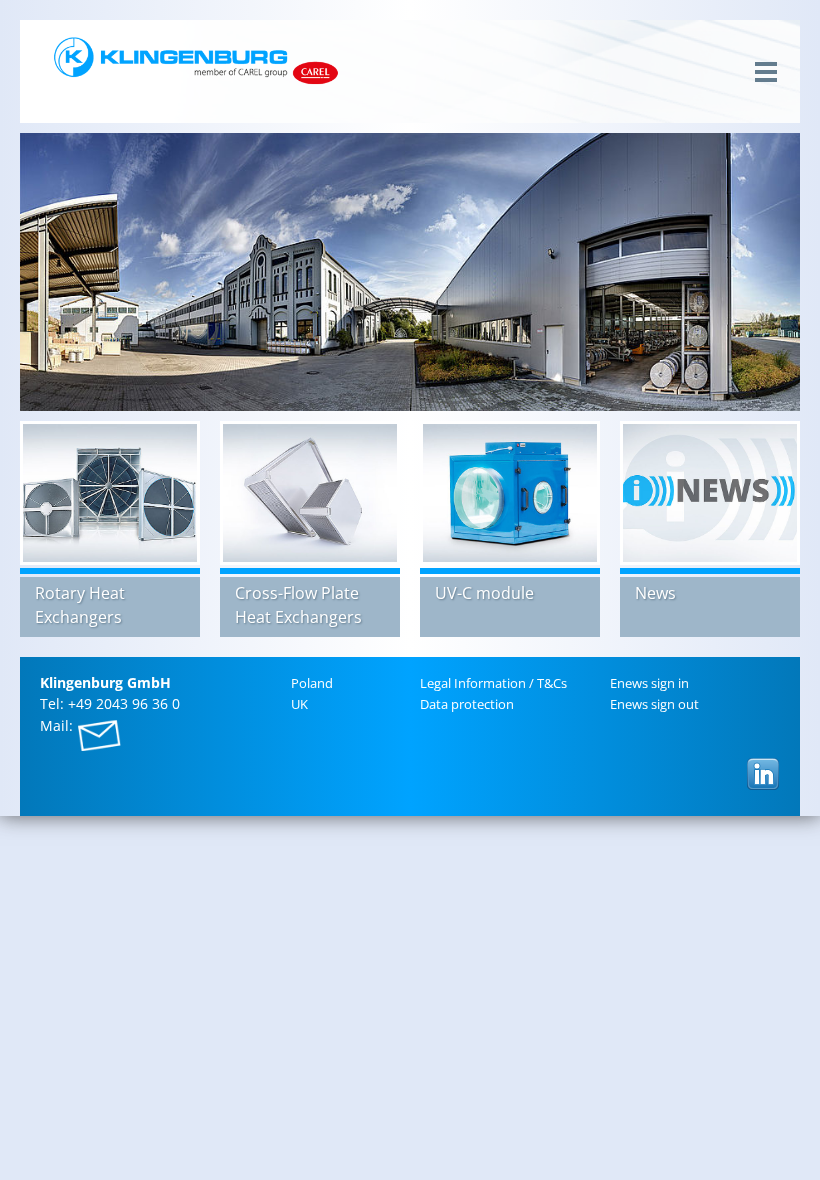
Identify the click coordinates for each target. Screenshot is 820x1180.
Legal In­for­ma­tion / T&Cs (493, 683)
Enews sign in (649, 683)
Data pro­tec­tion (467, 704)
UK (299, 704)
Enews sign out (654, 704)
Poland (312, 683)
